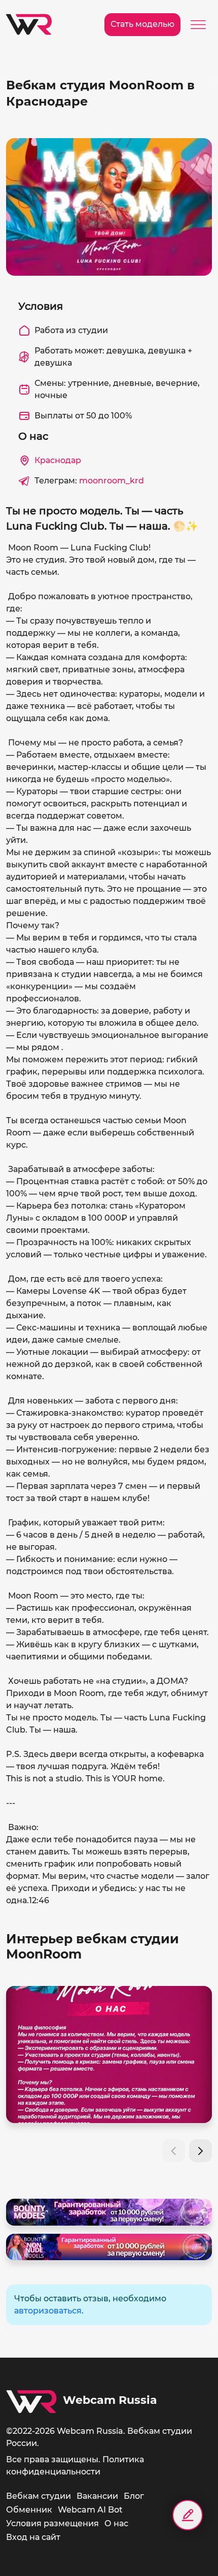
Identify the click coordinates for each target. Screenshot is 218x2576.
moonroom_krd (112, 481)
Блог (134, 2496)
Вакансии (97, 2496)
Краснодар (58, 460)
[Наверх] (188, 2551)
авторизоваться (48, 2311)
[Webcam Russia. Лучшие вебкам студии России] (29, 24)
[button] (201, 2151)
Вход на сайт (33, 2537)
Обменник (29, 2510)
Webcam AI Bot (90, 2510)
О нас (116, 2523)
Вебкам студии (39, 2496)
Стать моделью (142, 24)
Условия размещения (52, 2523)
